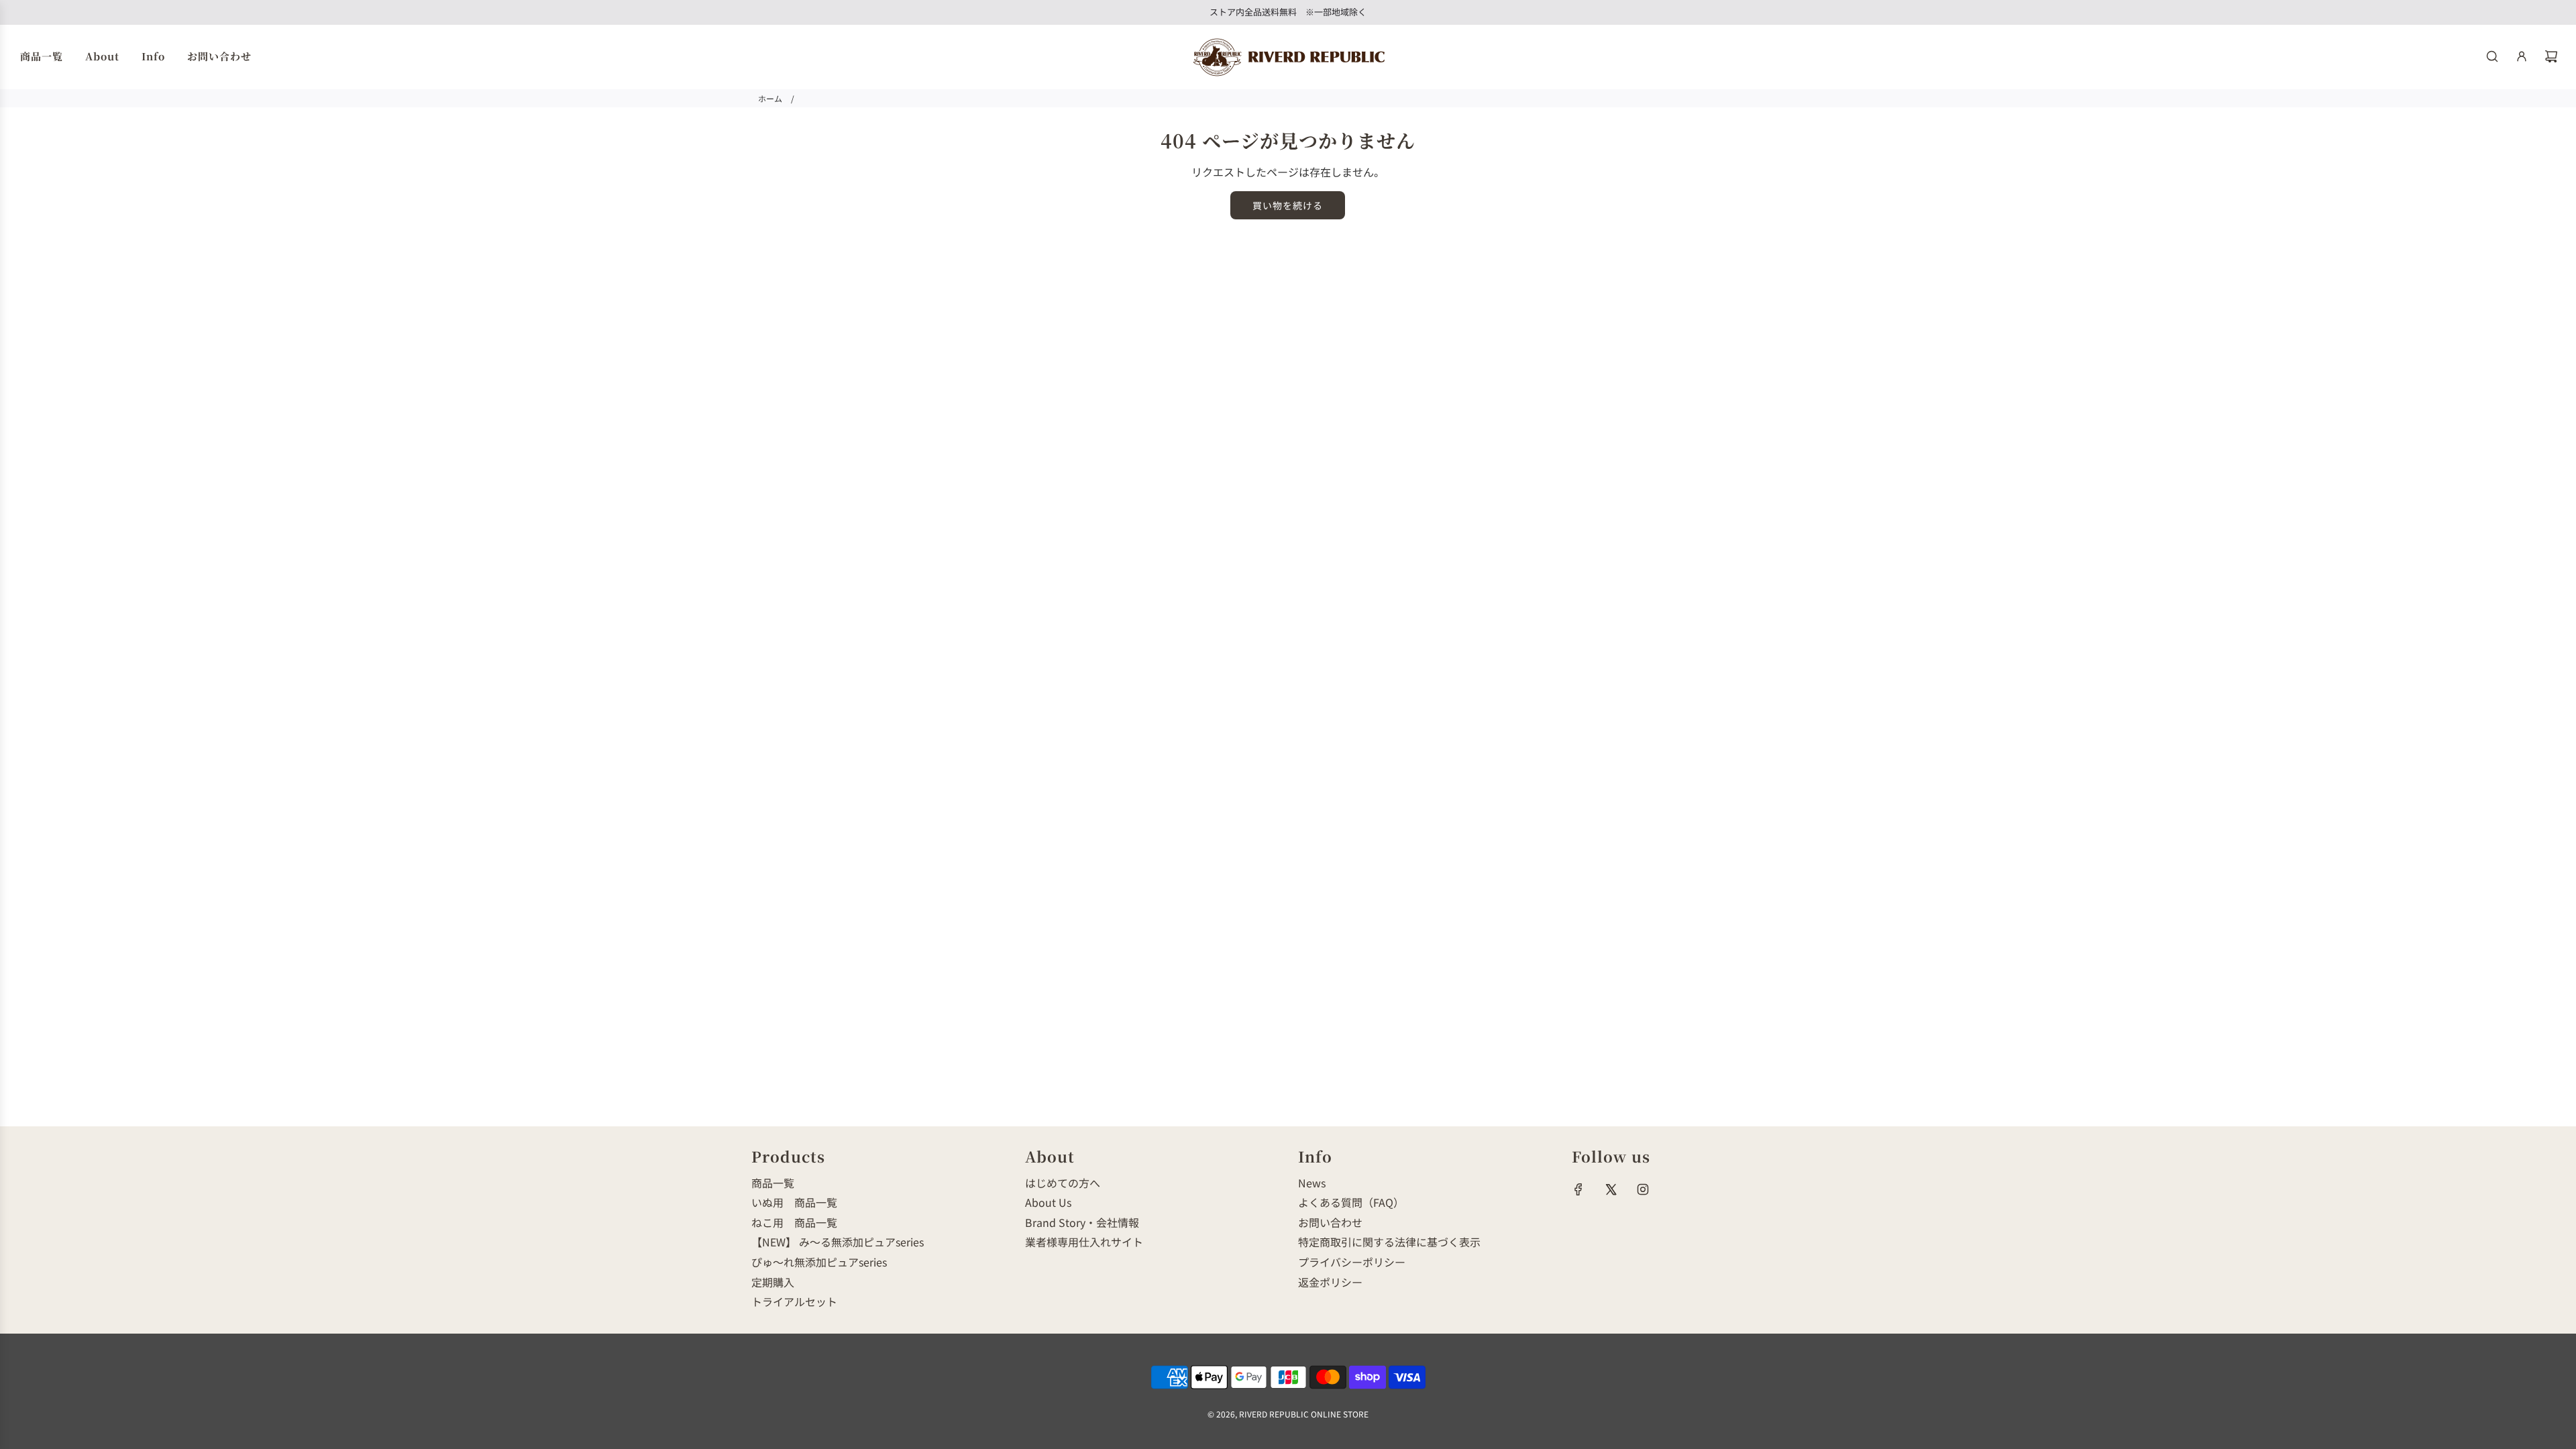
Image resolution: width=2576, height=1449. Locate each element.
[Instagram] (1643, 1189)
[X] (1611, 1189)
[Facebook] (1578, 1189)
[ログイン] (2522, 56)
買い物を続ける (1288, 205)
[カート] (2551, 56)
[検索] (2492, 56)
